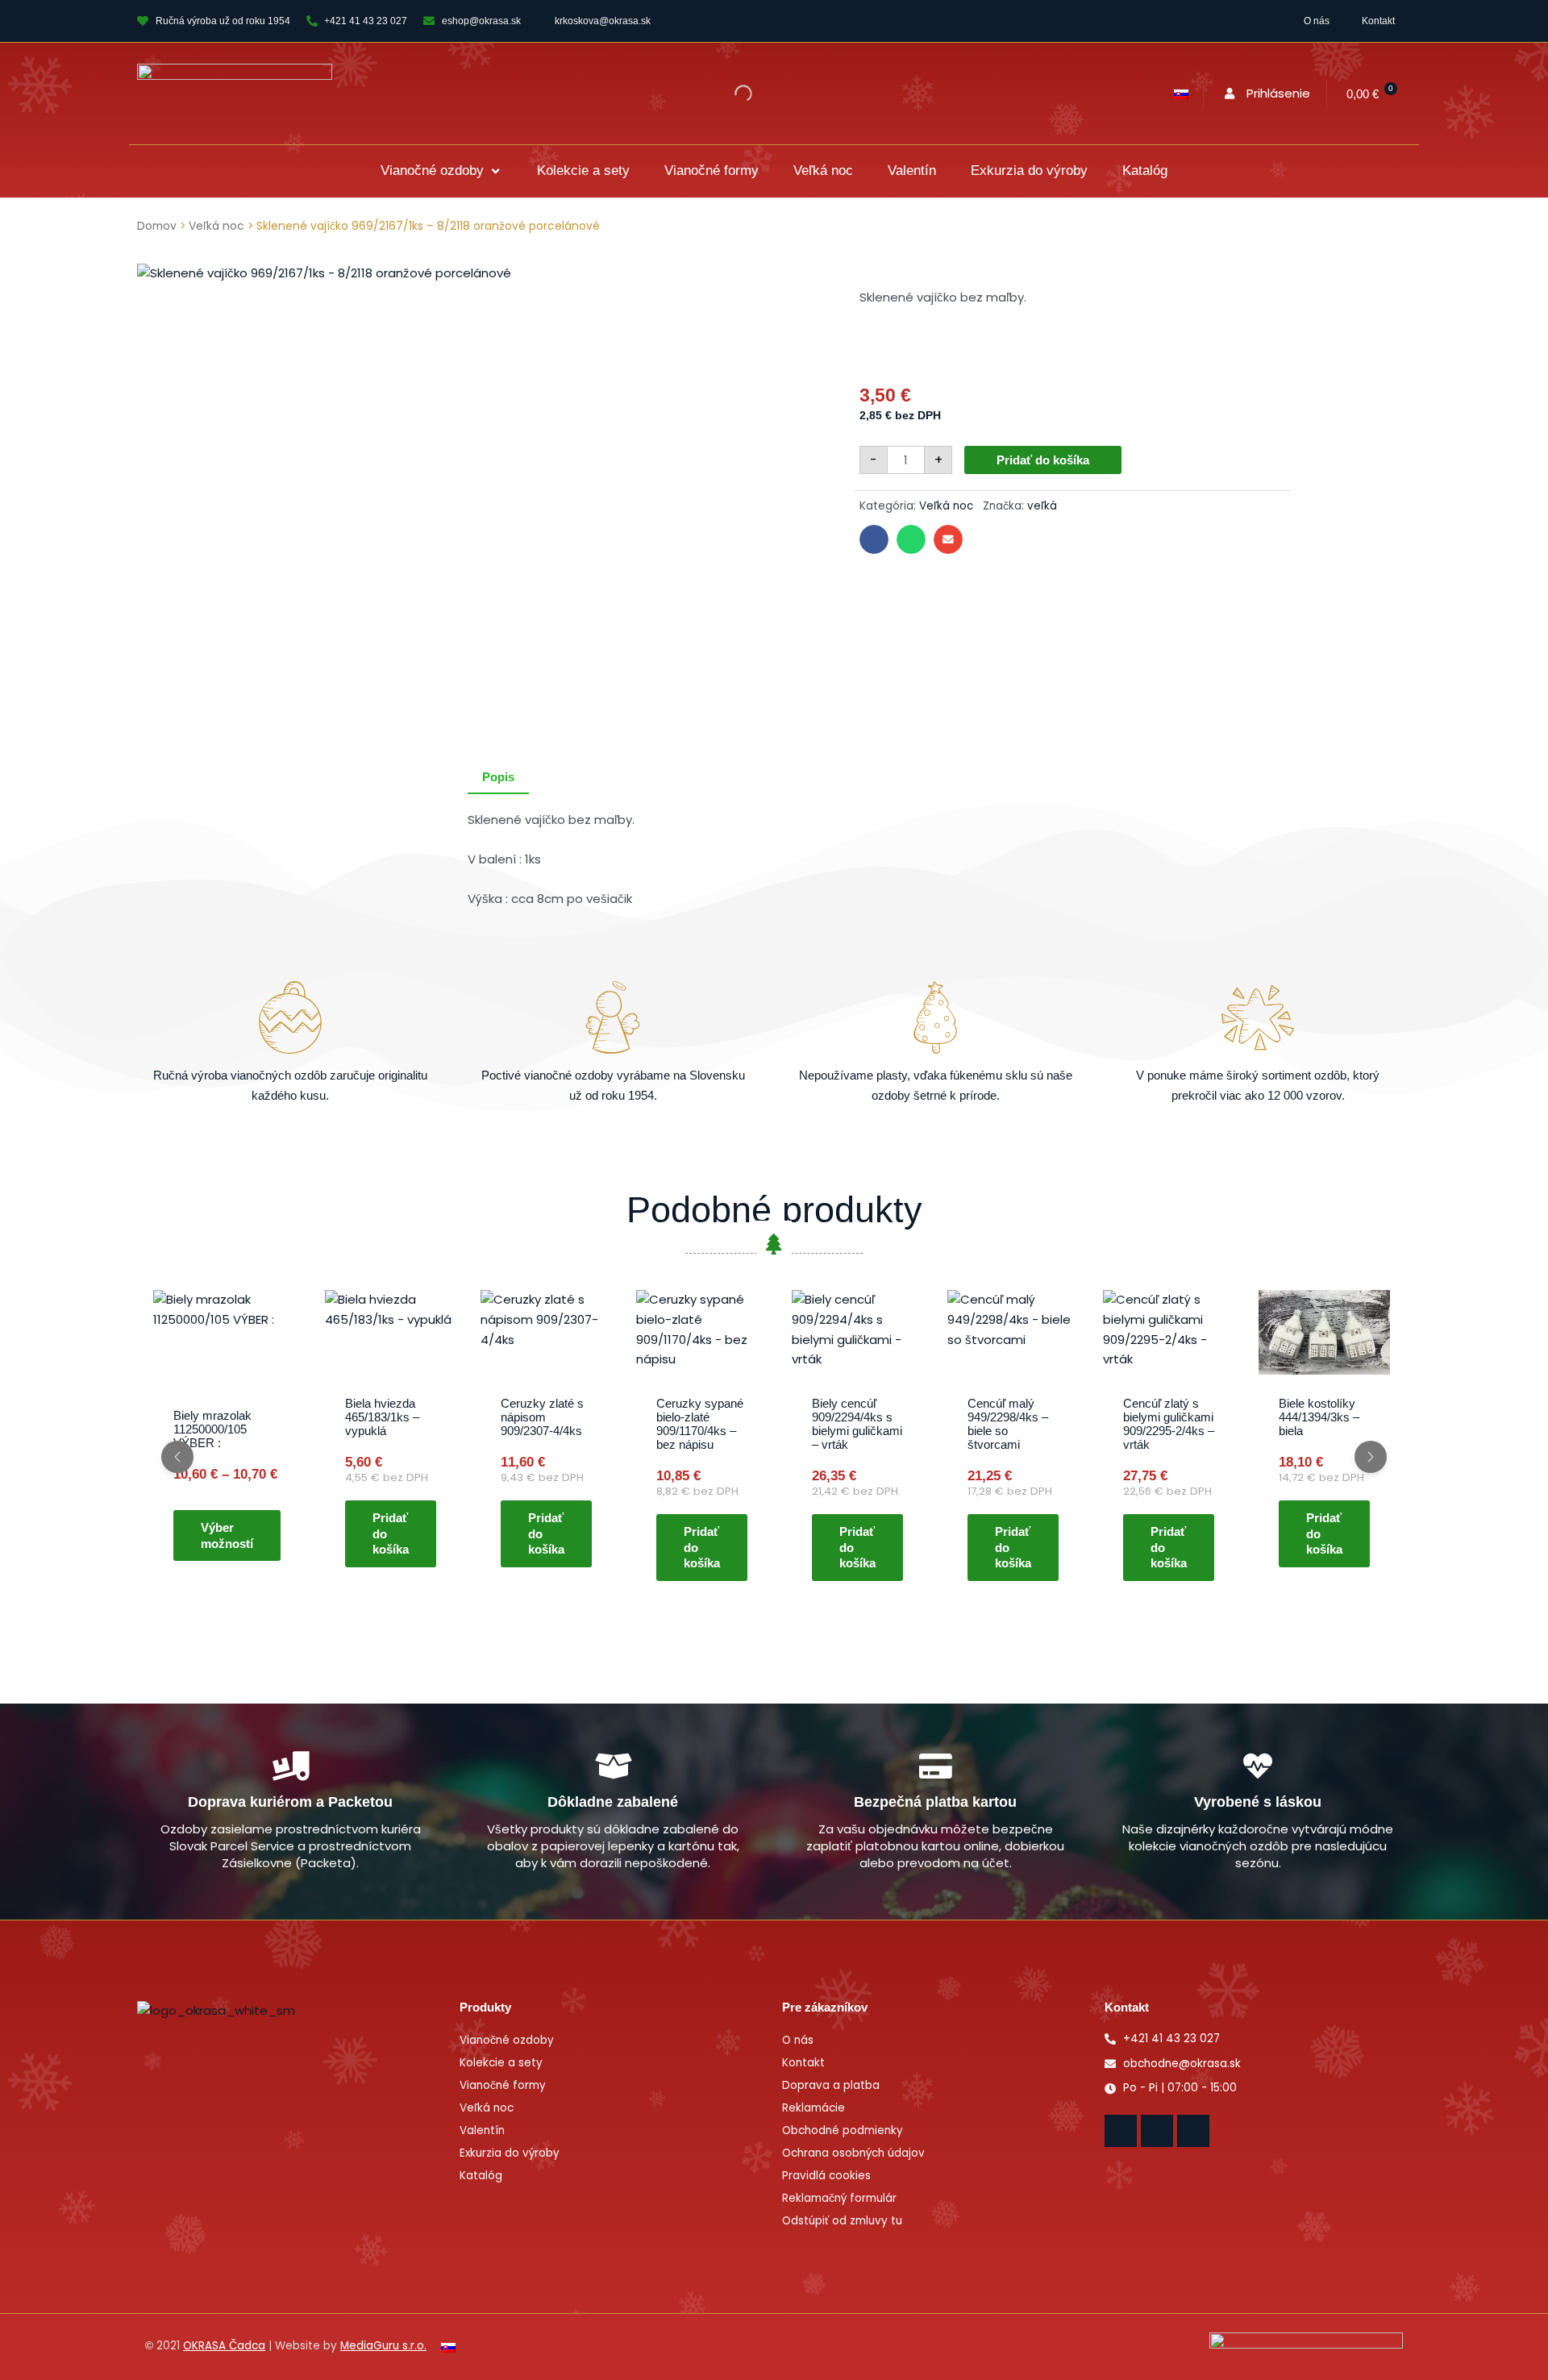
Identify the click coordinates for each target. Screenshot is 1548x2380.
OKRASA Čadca (224, 2346)
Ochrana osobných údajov (853, 2153)
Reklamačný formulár (839, 2198)
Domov (157, 226)
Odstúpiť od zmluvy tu (842, 2221)
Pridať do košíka (1043, 460)
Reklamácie (814, 2108)
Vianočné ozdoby (507, 2040)
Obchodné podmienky (843, 2130)
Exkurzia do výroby (510, 2153)
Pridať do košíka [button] (391, 1533)
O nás (1317, 21)
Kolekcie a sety (501, 2063)
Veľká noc (216, 226)
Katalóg (481, 2176)
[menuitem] (1181, 94)
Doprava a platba (831, 2085)
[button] (441, 171)
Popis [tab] (498, 777)
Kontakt (1378, 21)
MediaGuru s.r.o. (383, 2346)
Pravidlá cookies (826, 2176)
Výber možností (227, 1536)
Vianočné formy (503, 2085)
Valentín (482, 2130)
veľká (1042, 506)
